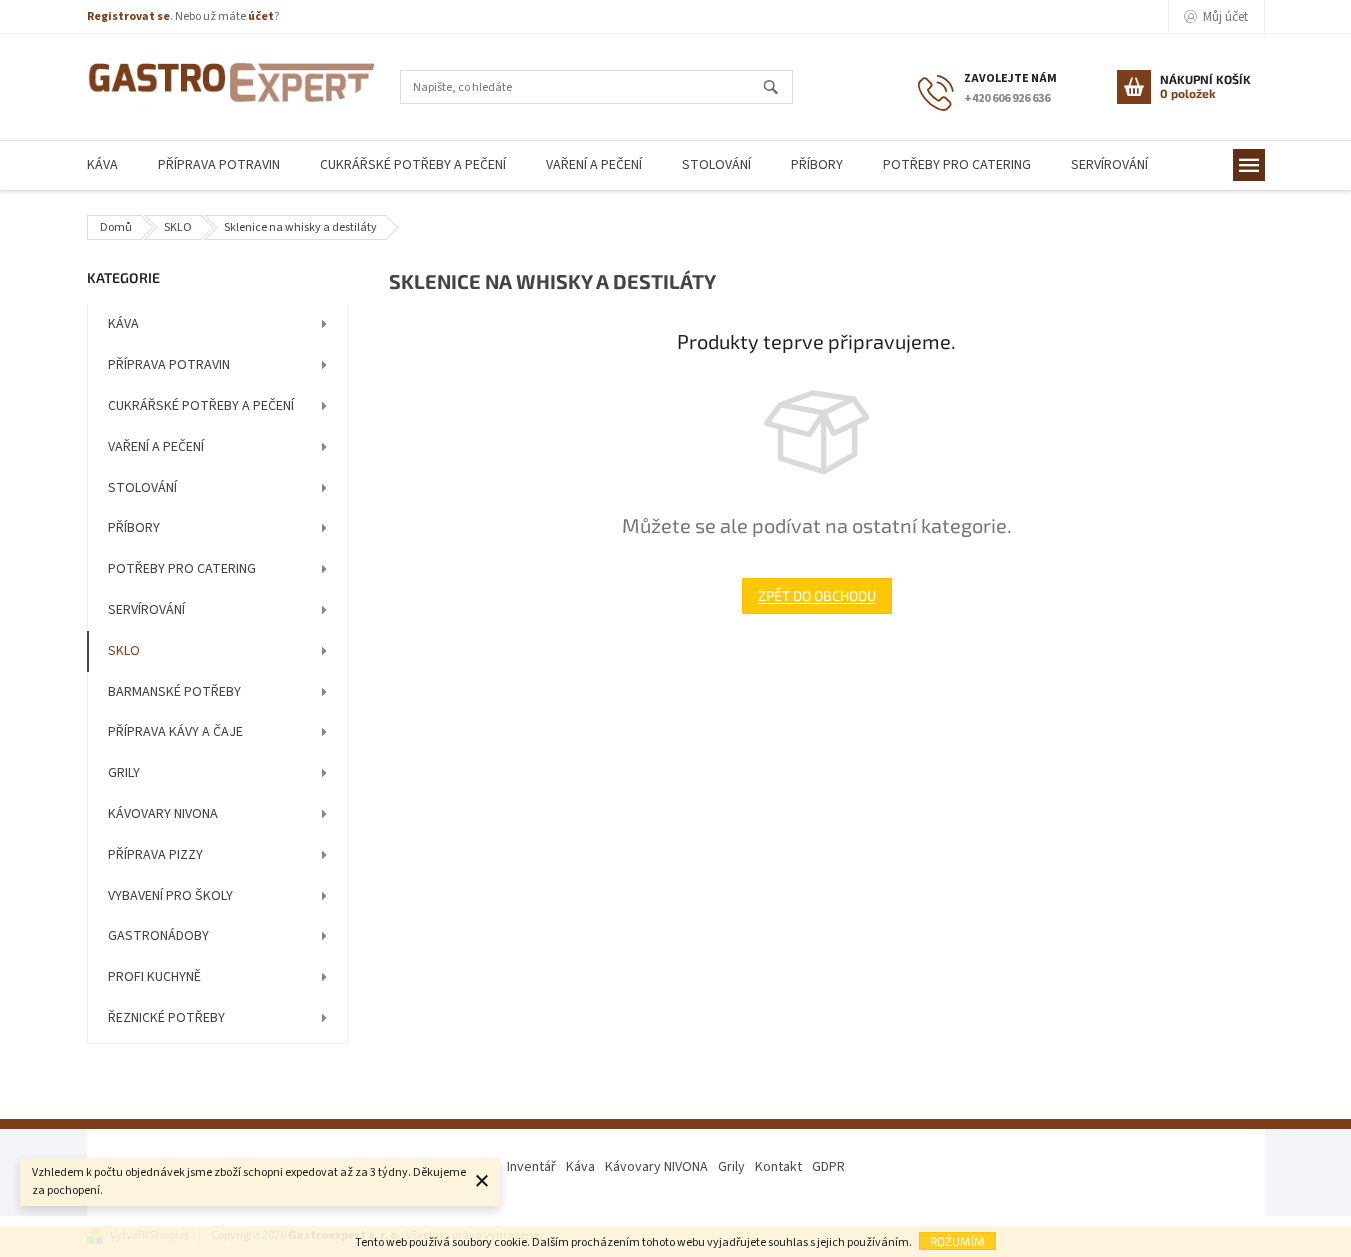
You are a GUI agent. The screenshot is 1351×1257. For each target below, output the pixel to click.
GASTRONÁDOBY (158, 936)
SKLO (124, 651)
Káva (580, 1167)
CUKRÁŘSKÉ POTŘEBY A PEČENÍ (201, 406)
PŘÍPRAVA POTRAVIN (169, 365)
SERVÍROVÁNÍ (146, 610)
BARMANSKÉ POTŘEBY (174, 692)
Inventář (531, 1167)
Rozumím (957, 1241)
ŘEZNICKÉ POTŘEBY (166, 1018)
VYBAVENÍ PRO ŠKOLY (170, 896)
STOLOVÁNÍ (142, 488)
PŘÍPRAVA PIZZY (155, 855)
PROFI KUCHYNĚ (154, 977)
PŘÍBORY (134, 528)
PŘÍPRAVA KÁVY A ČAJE (175, 732)
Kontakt (778, 1167)
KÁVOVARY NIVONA (163, 814)
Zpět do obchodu (817, 595)
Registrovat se (128, 16)
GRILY (124, 773)
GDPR (828, 1167)
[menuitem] (102, 165)
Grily (731, 1167)
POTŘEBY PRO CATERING (182, 569)
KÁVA (123, 324)
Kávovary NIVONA (656, 1167)
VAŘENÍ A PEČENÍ (156, 447)
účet (261, 16)
